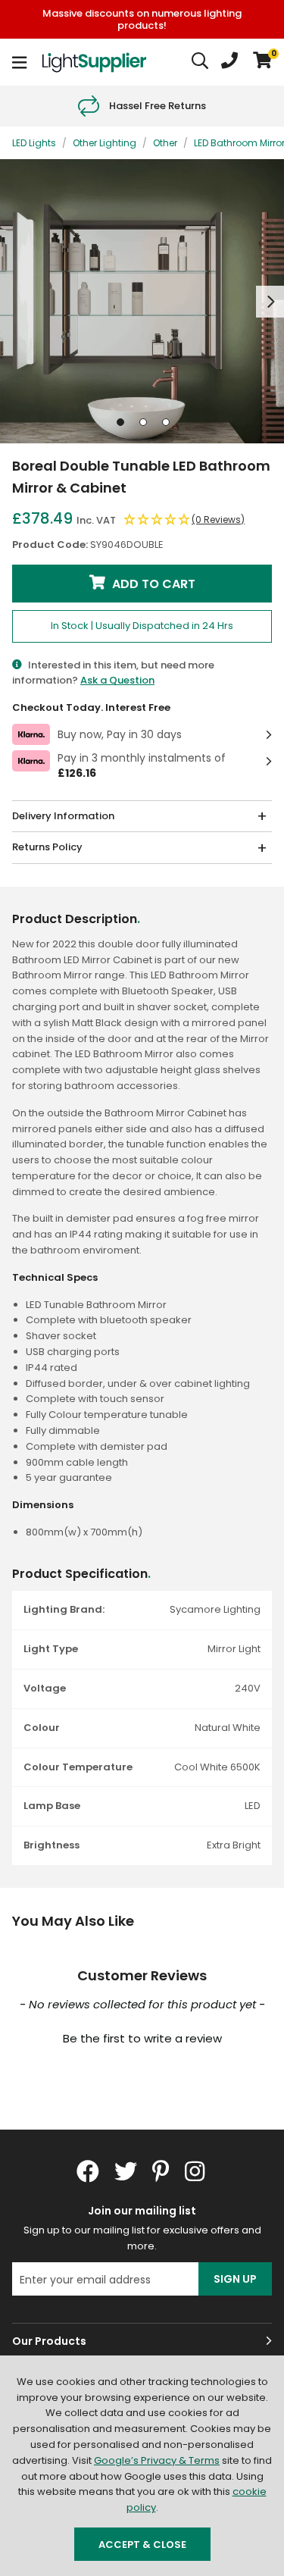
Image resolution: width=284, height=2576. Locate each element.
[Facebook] (88, 2171)
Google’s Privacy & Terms (157, 2460)
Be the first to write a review (142, 2038)
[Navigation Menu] (19, 62)
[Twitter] (126, 2171)
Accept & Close (142, 2545)
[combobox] (201, 62)
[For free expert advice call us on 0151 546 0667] (229, 62)
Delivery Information (63, 816)
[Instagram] (196, 2171)
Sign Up (235, 2279)
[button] (262, 62)
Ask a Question (117, 680)
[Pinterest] (161, 2171)
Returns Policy (47, 847)
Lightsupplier (94, 62)
